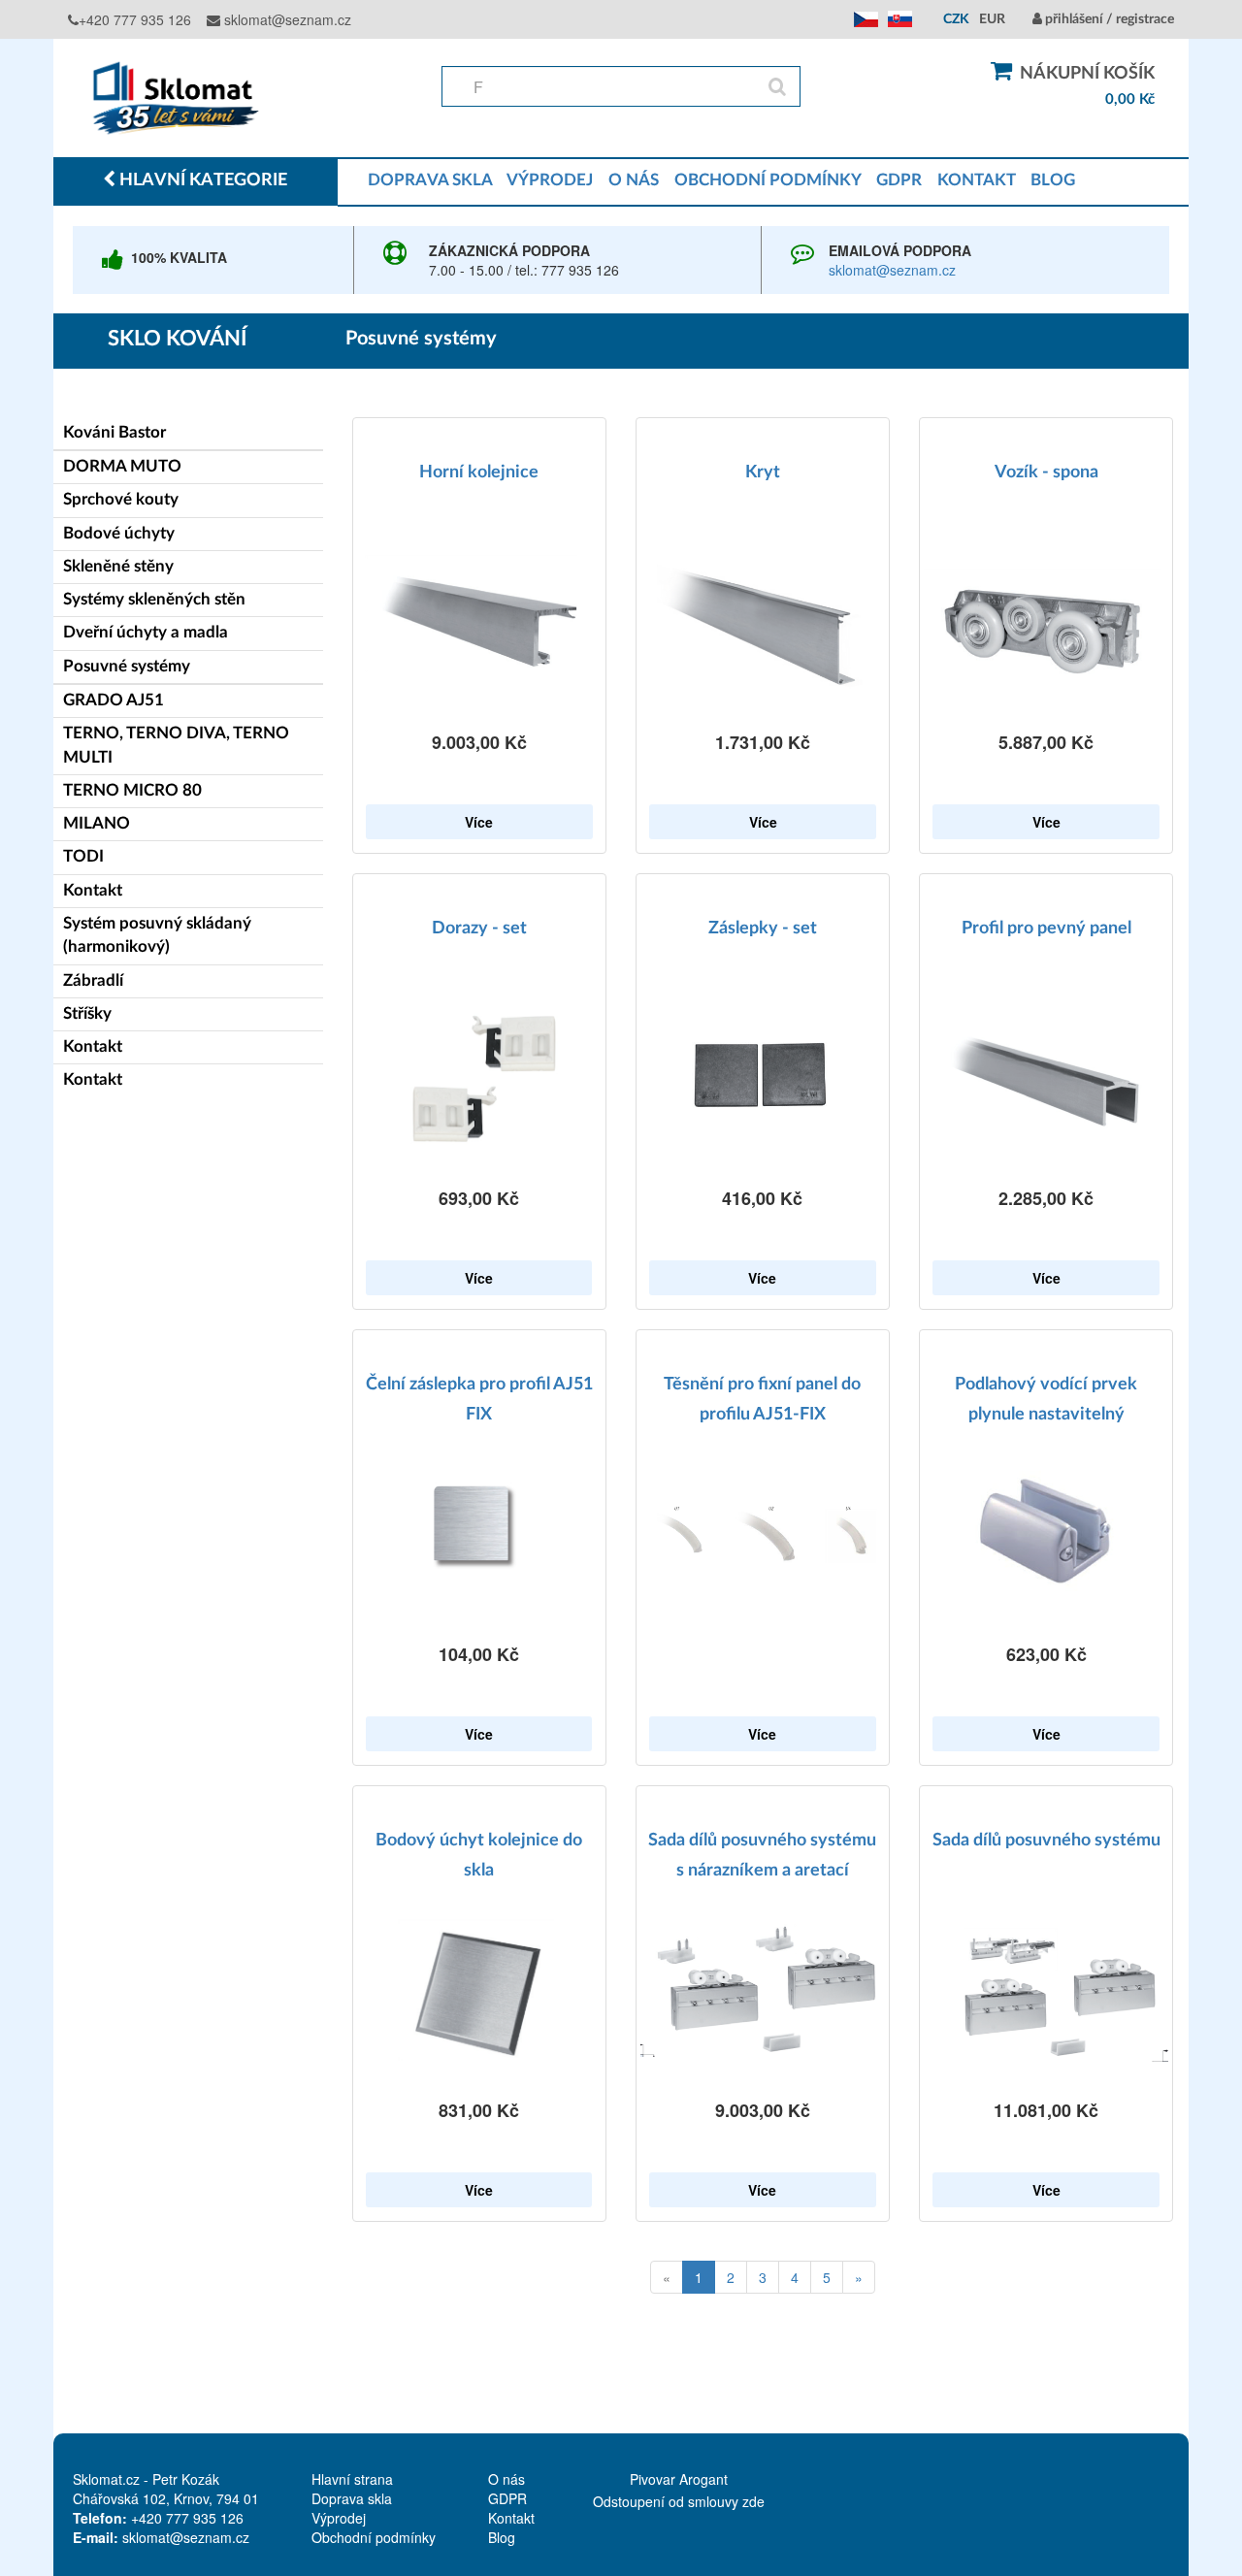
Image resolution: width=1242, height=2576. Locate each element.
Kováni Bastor (114, 432)
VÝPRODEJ (550, 180)
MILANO (97, 823)
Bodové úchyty (119, 533)
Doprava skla (352, 2498)
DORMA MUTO (122, 466)
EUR (992, 19)
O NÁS (634, 180)
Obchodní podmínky (374, 2537)
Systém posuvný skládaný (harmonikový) (157, 935)
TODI (83, 856)
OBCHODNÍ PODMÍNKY (768, 180)
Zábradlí (93, 980)
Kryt (763, 473)
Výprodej (339, 2518)
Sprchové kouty (121, 499)
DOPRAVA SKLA (430, 180)
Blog (502, 2537)
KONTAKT (976, 180)
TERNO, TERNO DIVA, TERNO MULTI (176, 745)
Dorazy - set (479, 929)
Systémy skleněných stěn (154, 599)
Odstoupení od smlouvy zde (679, 2501)
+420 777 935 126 (135, 19)
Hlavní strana (352, 2479)
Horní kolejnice (479, 473)
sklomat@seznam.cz (286, 19)
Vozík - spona (1046, 473)
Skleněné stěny (118, 566)
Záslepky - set (763, 929)
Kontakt (93, 890)
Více (479, 822)
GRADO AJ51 (114, 700)
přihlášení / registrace (1108, 19)
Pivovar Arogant (679, 2479)
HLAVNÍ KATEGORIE (201, 180)
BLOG (1053, 180)
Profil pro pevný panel (1046, 929)
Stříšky (87, 1013)
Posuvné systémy (127, 666)
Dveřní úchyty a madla (146, 632)
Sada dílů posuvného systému (1046, 1841)
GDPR (899, 180)
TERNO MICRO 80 (132, 790)
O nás (507, 2479)
